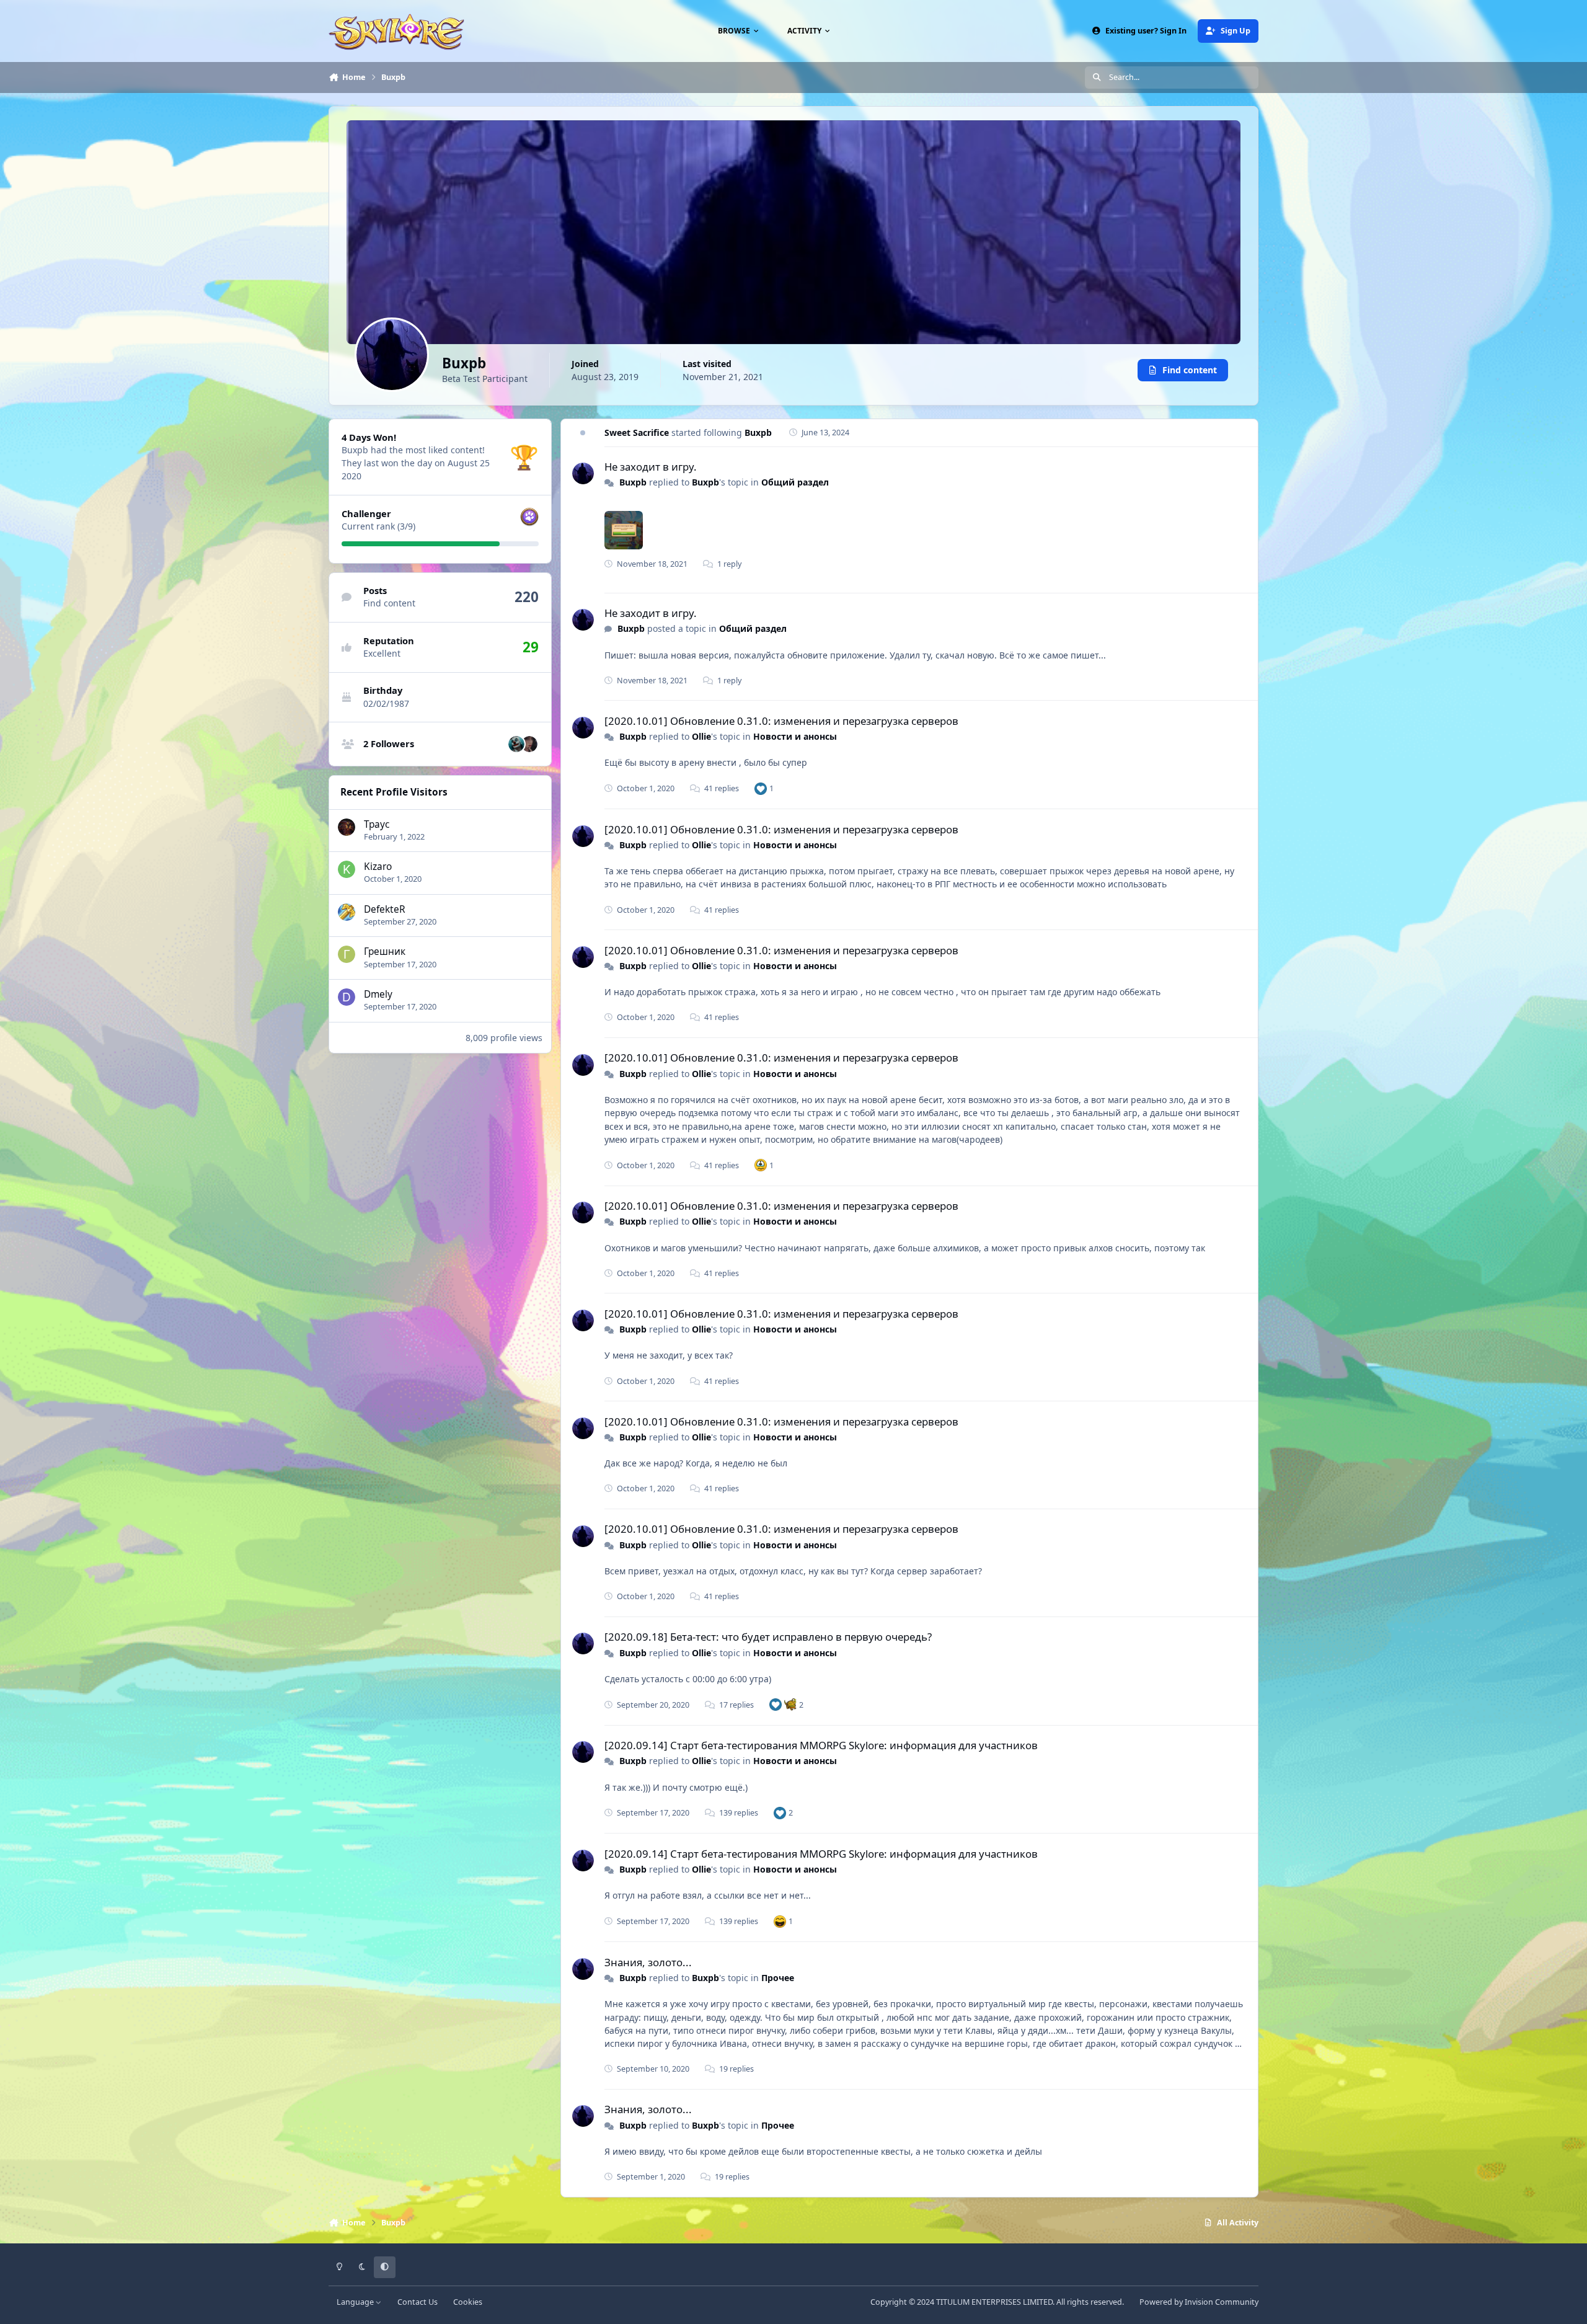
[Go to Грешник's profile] (347, 954)
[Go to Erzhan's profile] (516, 744)
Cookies (468, 2302)
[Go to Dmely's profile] (347, 997)
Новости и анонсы (795, 736)
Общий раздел (795, 482)
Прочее (778, 1978)
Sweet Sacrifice (637, 432)
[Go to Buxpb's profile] (583, 473)
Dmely (378, 994)
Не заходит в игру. (651, 467)
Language (356, 2302)
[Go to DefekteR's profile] (347, 912)
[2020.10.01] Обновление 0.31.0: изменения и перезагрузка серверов (781, 721)
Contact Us (418, 2302)
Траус (377, 824)
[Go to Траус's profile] (347, 827)
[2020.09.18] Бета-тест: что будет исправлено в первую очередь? (768, 1637)
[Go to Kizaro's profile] (347, 869)
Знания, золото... (648, 1962)
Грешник (385, 951)
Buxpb (758, 432)
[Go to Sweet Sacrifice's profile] (529, 744)
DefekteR (385, 909)
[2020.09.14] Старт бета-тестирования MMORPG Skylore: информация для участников (821, 1745)
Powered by (1199, 2302)
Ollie (701, 736)
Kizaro (378, 867)
